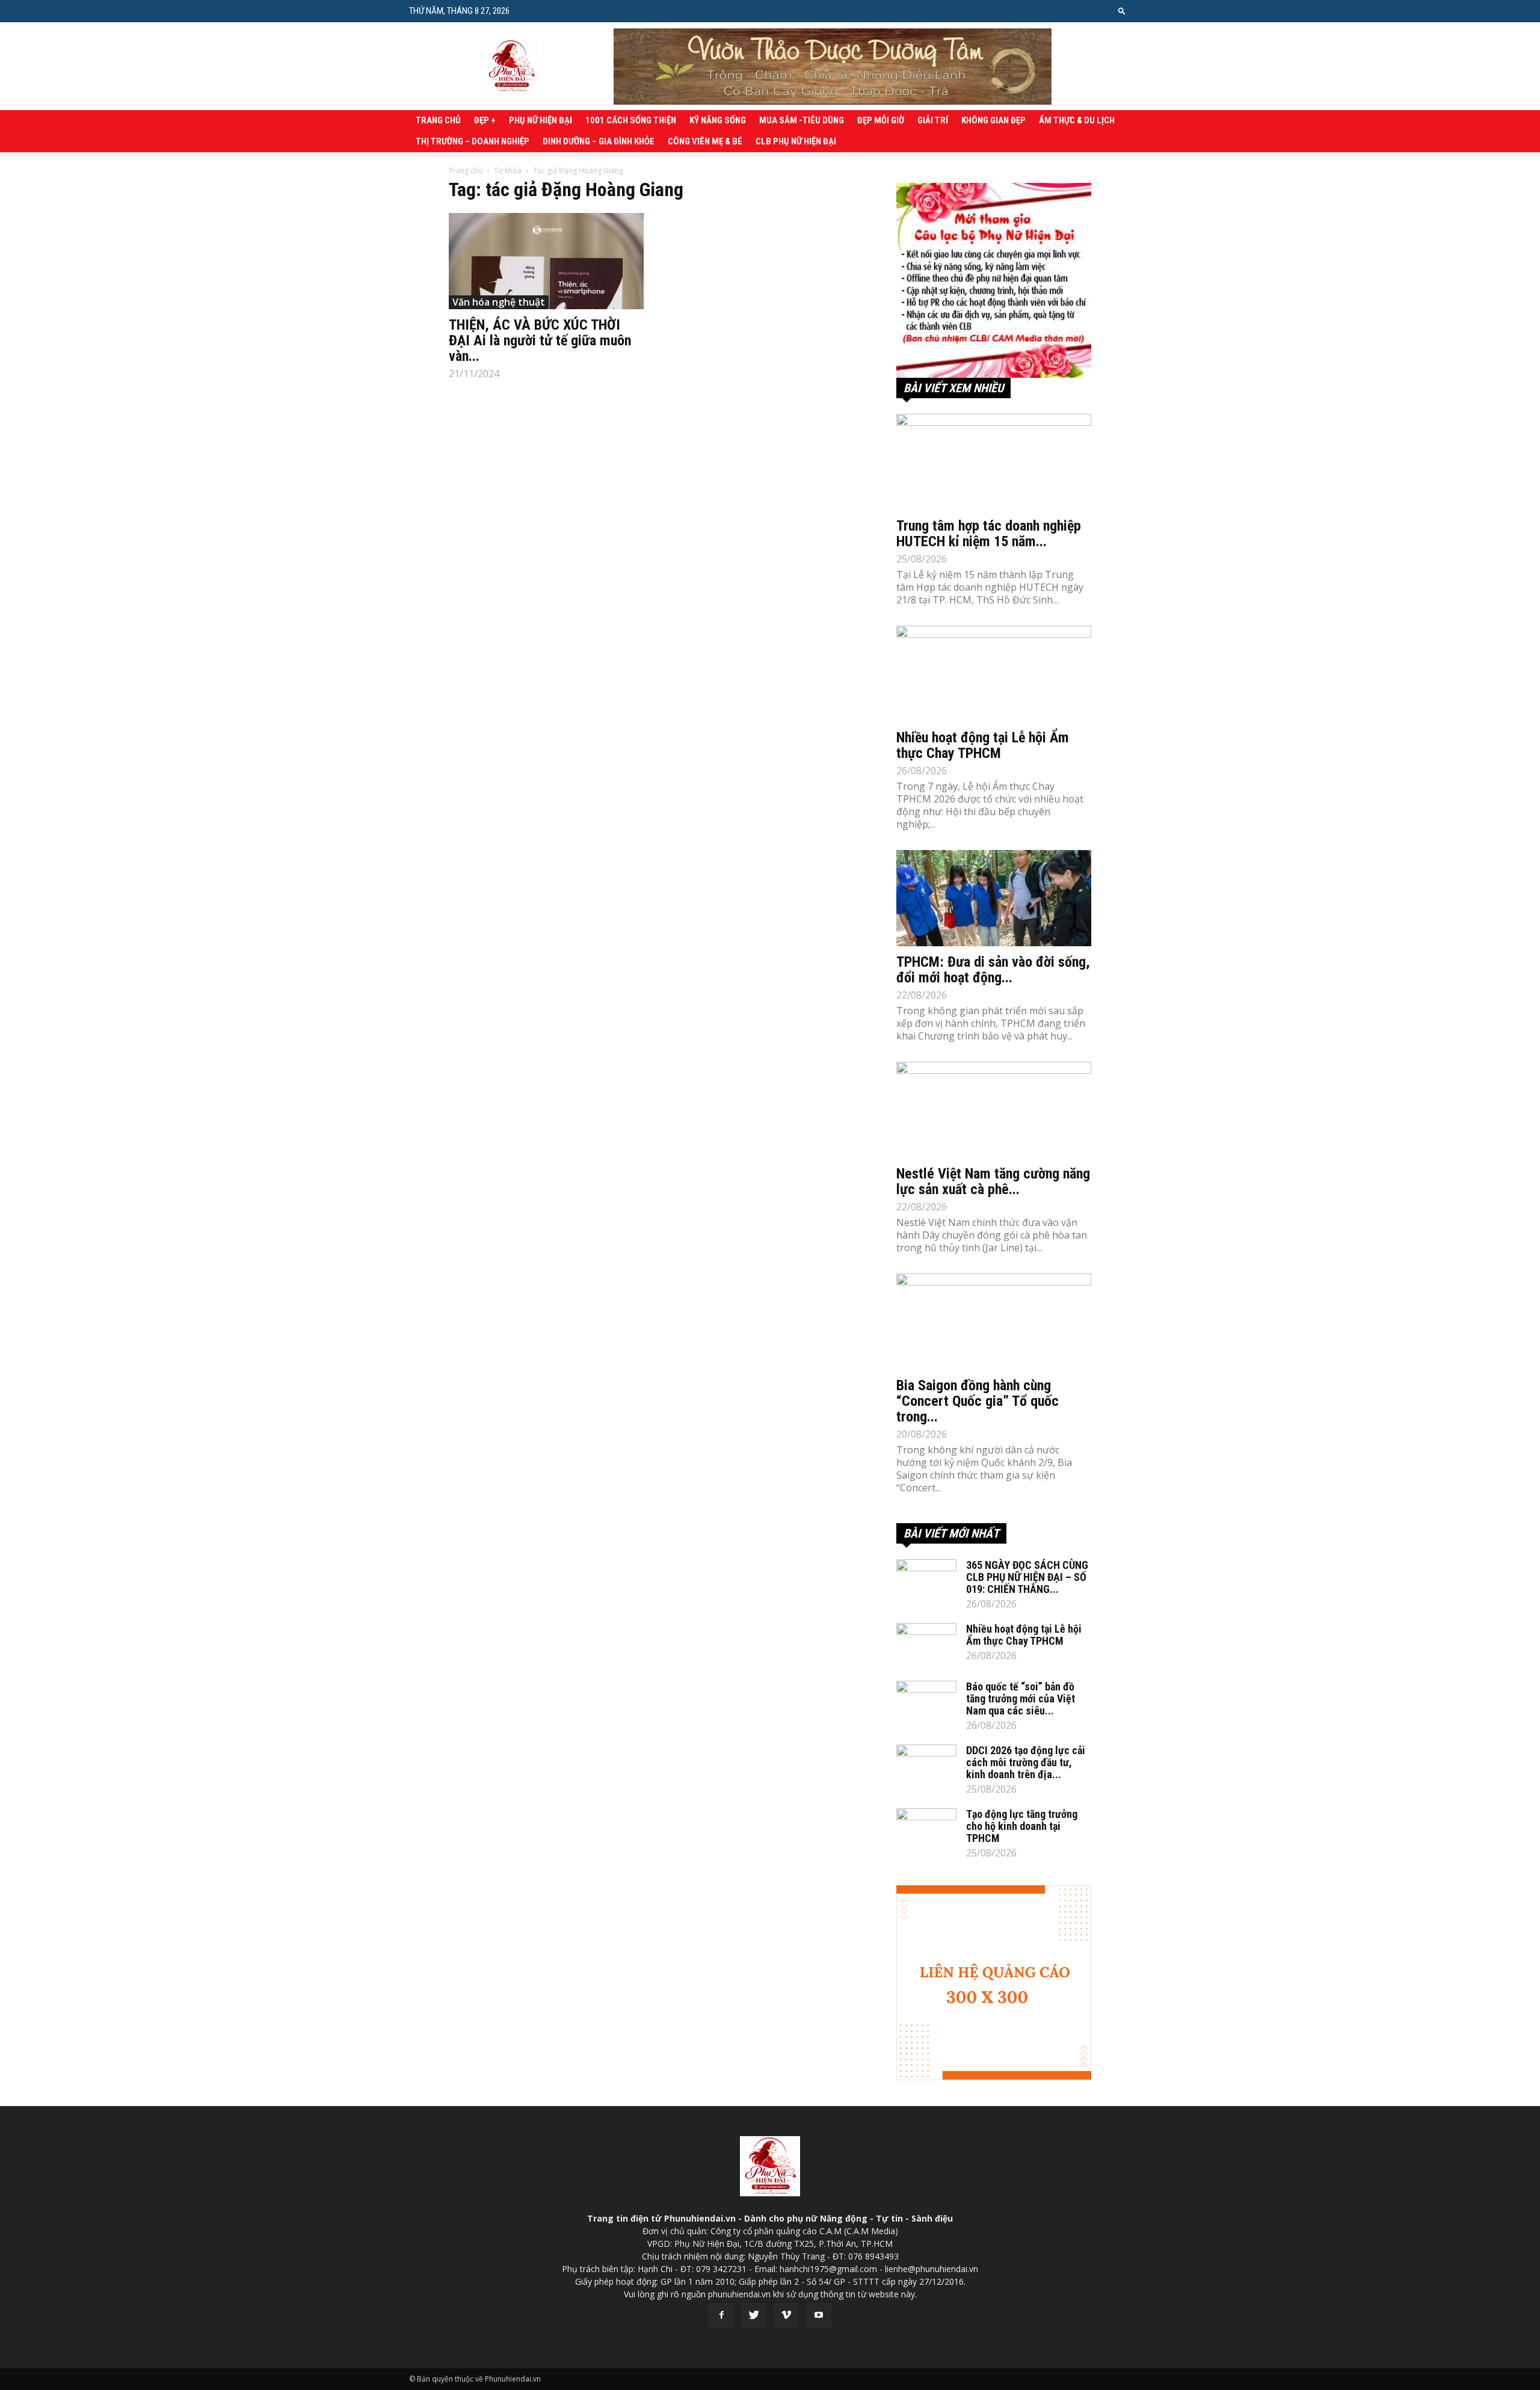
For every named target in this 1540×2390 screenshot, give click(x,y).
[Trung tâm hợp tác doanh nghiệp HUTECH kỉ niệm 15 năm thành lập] (994, 462)
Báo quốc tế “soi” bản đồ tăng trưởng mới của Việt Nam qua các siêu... (1021, 1699)
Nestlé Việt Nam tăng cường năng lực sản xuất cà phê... (993, 1181)
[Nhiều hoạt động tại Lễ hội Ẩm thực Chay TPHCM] (994, 674)
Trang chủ (438, 120)
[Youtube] (819, 2315)
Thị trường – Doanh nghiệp (473, 141)
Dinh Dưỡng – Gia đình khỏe (599, 141)
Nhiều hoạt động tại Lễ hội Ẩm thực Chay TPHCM (983, 745)
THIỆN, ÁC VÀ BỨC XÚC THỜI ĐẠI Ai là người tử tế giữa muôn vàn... (540, 340)
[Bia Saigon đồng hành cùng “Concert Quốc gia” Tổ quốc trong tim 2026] (994, 1322)
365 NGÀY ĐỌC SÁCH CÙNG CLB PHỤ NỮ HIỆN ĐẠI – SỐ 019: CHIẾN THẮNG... (1027, 1577)
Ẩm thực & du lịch (1077, 120)
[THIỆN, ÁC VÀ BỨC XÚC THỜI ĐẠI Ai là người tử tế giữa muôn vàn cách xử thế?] (546, 261)
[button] (1122, 11)
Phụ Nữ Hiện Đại (541, 120)
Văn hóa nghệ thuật (499, 302)
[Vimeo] (786, 2315)
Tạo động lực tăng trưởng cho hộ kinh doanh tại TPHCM (1022, 1826)
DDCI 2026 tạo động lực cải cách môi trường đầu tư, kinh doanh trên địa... (1026, 1762)
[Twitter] (754, 2315)
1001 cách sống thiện (631, 120)
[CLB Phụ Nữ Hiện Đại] (994, 280)
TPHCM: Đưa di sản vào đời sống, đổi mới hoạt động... (993, 970)
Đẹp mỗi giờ (881, 120)
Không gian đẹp (993, 120)
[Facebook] (721, 2315)
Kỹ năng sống (718, 120)
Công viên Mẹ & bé (705, 141)
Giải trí (933, 120)
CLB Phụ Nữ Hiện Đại (796, 141)
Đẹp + (485, 120)
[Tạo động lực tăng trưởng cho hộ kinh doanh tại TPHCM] (926, 1829)
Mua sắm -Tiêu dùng (802, 120)
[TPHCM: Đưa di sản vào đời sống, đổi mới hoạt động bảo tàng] (994, 898)
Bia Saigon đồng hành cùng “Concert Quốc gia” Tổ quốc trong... (978, 1401)
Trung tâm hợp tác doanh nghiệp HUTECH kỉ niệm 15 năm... (989, 534)
